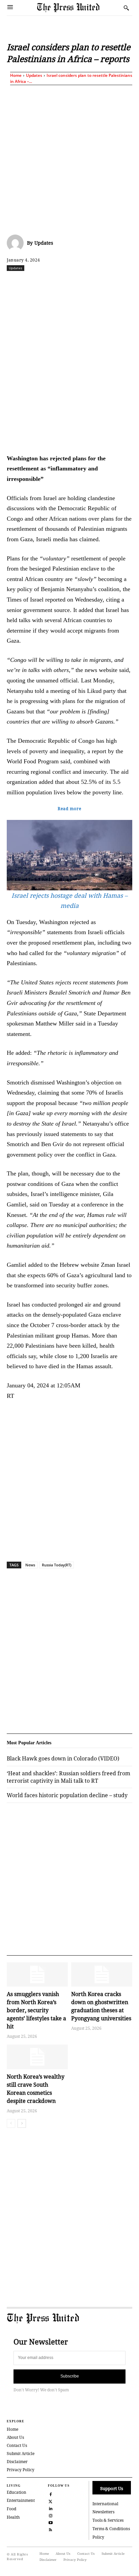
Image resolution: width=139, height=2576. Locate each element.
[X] (50, 283)
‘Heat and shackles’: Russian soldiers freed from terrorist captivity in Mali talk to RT (68, 1777)
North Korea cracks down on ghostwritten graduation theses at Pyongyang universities (101, 2006)
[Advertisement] (69, 158)
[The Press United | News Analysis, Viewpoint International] (79, 8)
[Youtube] (51, 2522)
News (30, 1565)
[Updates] (17, 243)
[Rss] (51, 2529)
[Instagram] (51, 2515)
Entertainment (21, 2500)
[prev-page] (11, 2123)
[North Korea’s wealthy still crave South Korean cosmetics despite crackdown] (37, 2057)
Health (13, 2517)
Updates (34, 75)
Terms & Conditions (111, 2529)
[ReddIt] (66, 283)
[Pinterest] (112, 283)
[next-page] (22, 2123)
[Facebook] (35, 283)
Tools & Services (108, 2520)
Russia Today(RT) (57, 1565)
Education (17, 2492)
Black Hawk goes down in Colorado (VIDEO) (63, 1758)
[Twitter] (51, 2501)
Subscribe (70, 2376)
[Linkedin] (97, 283)
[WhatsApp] (81, 283)
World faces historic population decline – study (67, 1795)
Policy (98, 2537)
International (105, 2504)
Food (11, 2509)
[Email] (128, 283)
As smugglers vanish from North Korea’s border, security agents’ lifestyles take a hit (36, 2010)
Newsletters (103, 2512)
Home (16, 75)
